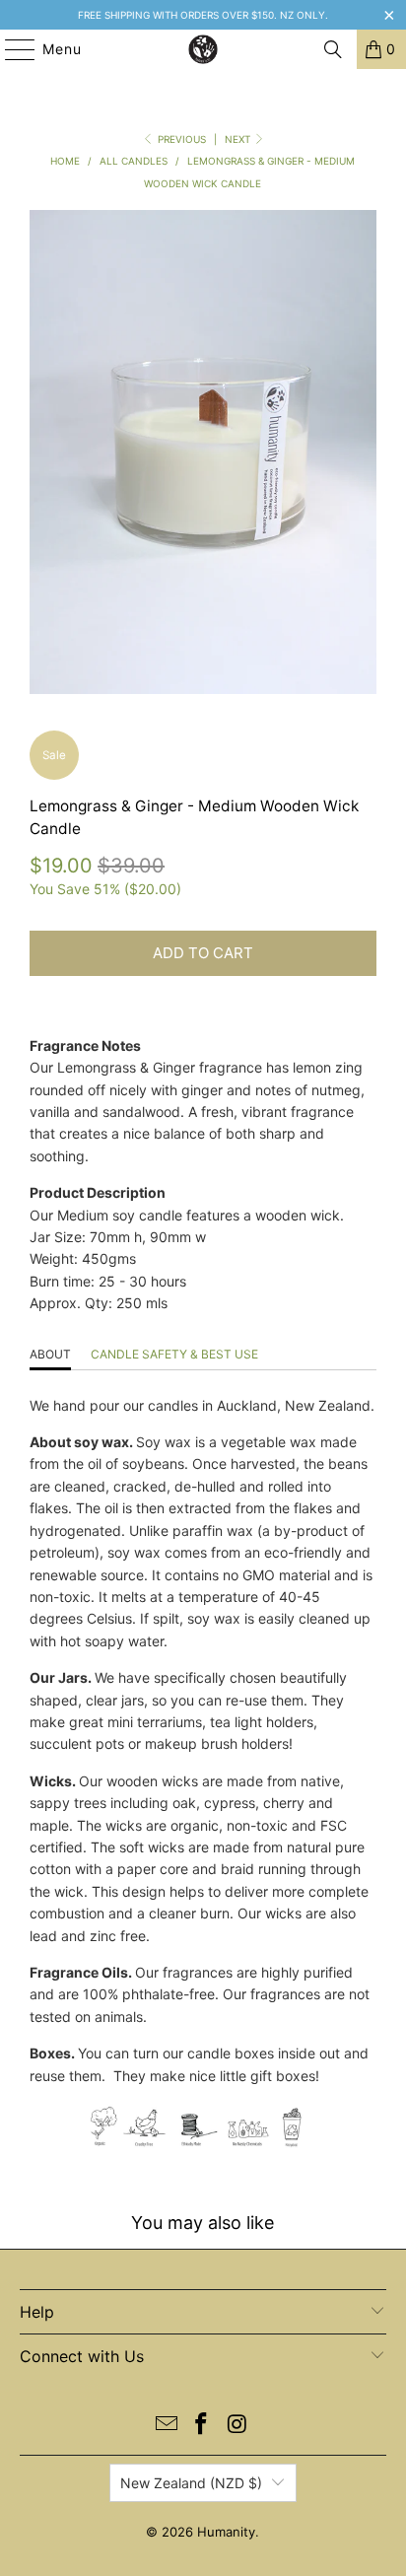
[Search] (333, 49)
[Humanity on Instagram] (237, 2426)
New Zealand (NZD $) (191, 2483)
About (50, 1354)
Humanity (226, 2532)
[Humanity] (203, 49)
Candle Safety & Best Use (174, 1354)
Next (239, 139)
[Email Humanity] (167, 2426)
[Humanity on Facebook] (202, 2426)
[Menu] (10, 49)
